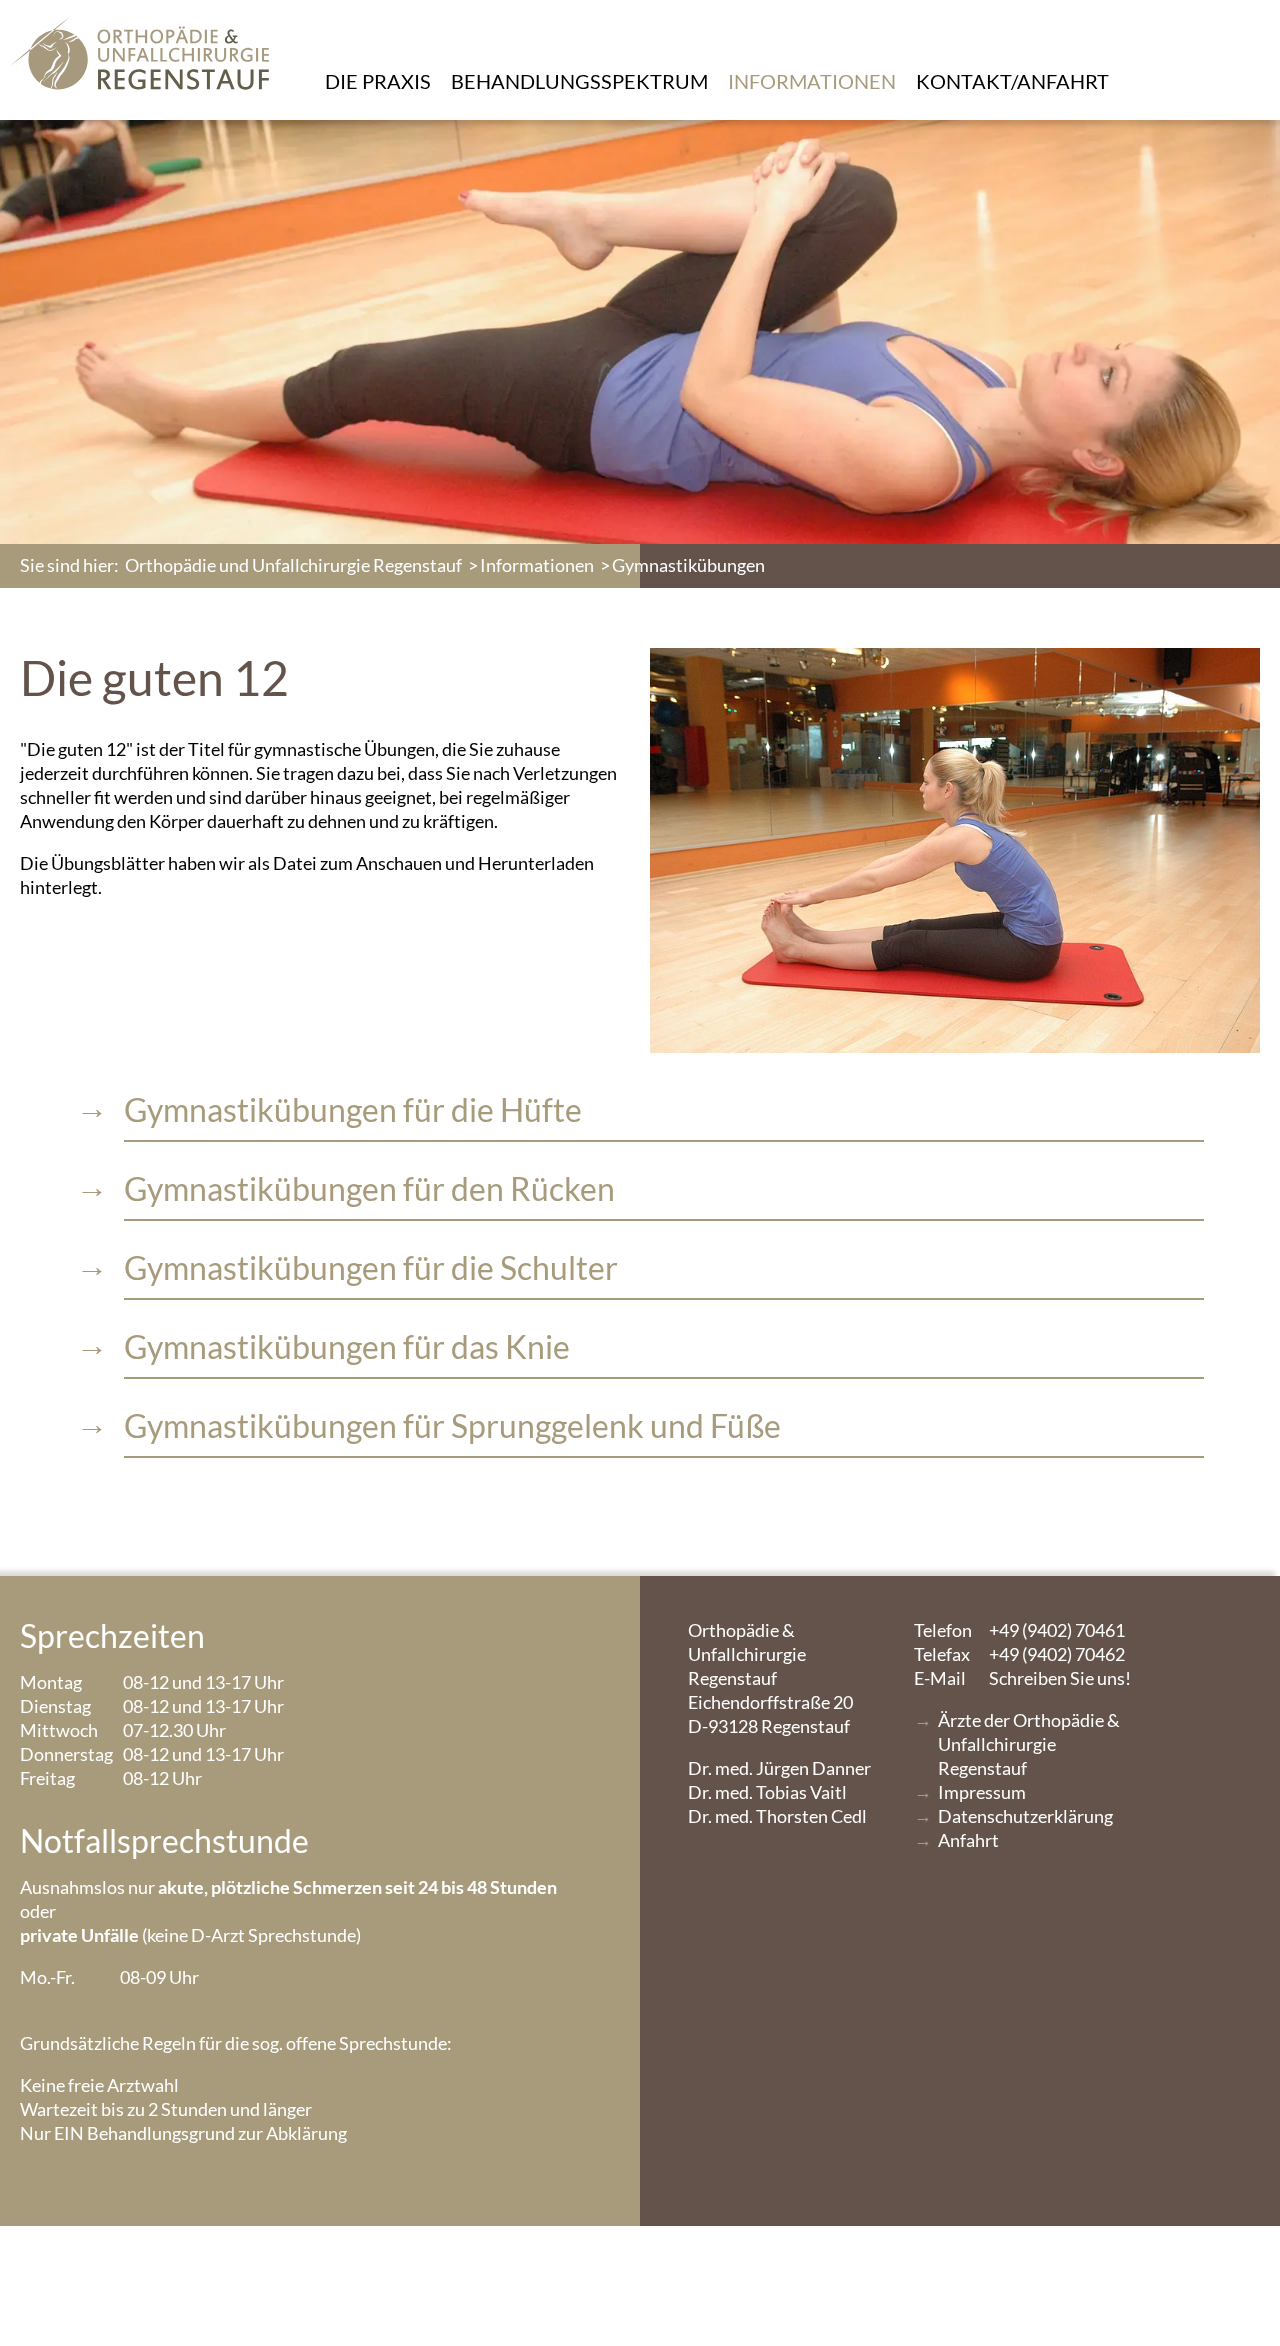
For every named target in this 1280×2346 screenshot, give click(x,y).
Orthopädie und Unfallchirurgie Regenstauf (293, 565)
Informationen (537, 565)
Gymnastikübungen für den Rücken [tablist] (369, 1188)
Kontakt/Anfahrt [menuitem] (1012, 81)
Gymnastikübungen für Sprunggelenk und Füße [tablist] (452, 1425)
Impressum (982, 1792)
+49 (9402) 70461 (1019, 1630)
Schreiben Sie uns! (1022, 1678)
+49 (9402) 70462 (1019, 1654)
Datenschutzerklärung (1025, 1816)
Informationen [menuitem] (812, 81)
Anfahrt (968, 1840)
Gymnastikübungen (688, 565)
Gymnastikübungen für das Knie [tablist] (347, 1346)
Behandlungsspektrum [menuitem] (579, 81)
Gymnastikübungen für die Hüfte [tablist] (353, 1109)
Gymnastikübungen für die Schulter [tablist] (371, 1267)
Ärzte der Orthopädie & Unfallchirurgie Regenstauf (1029, 1744)
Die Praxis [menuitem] (378, 81)
